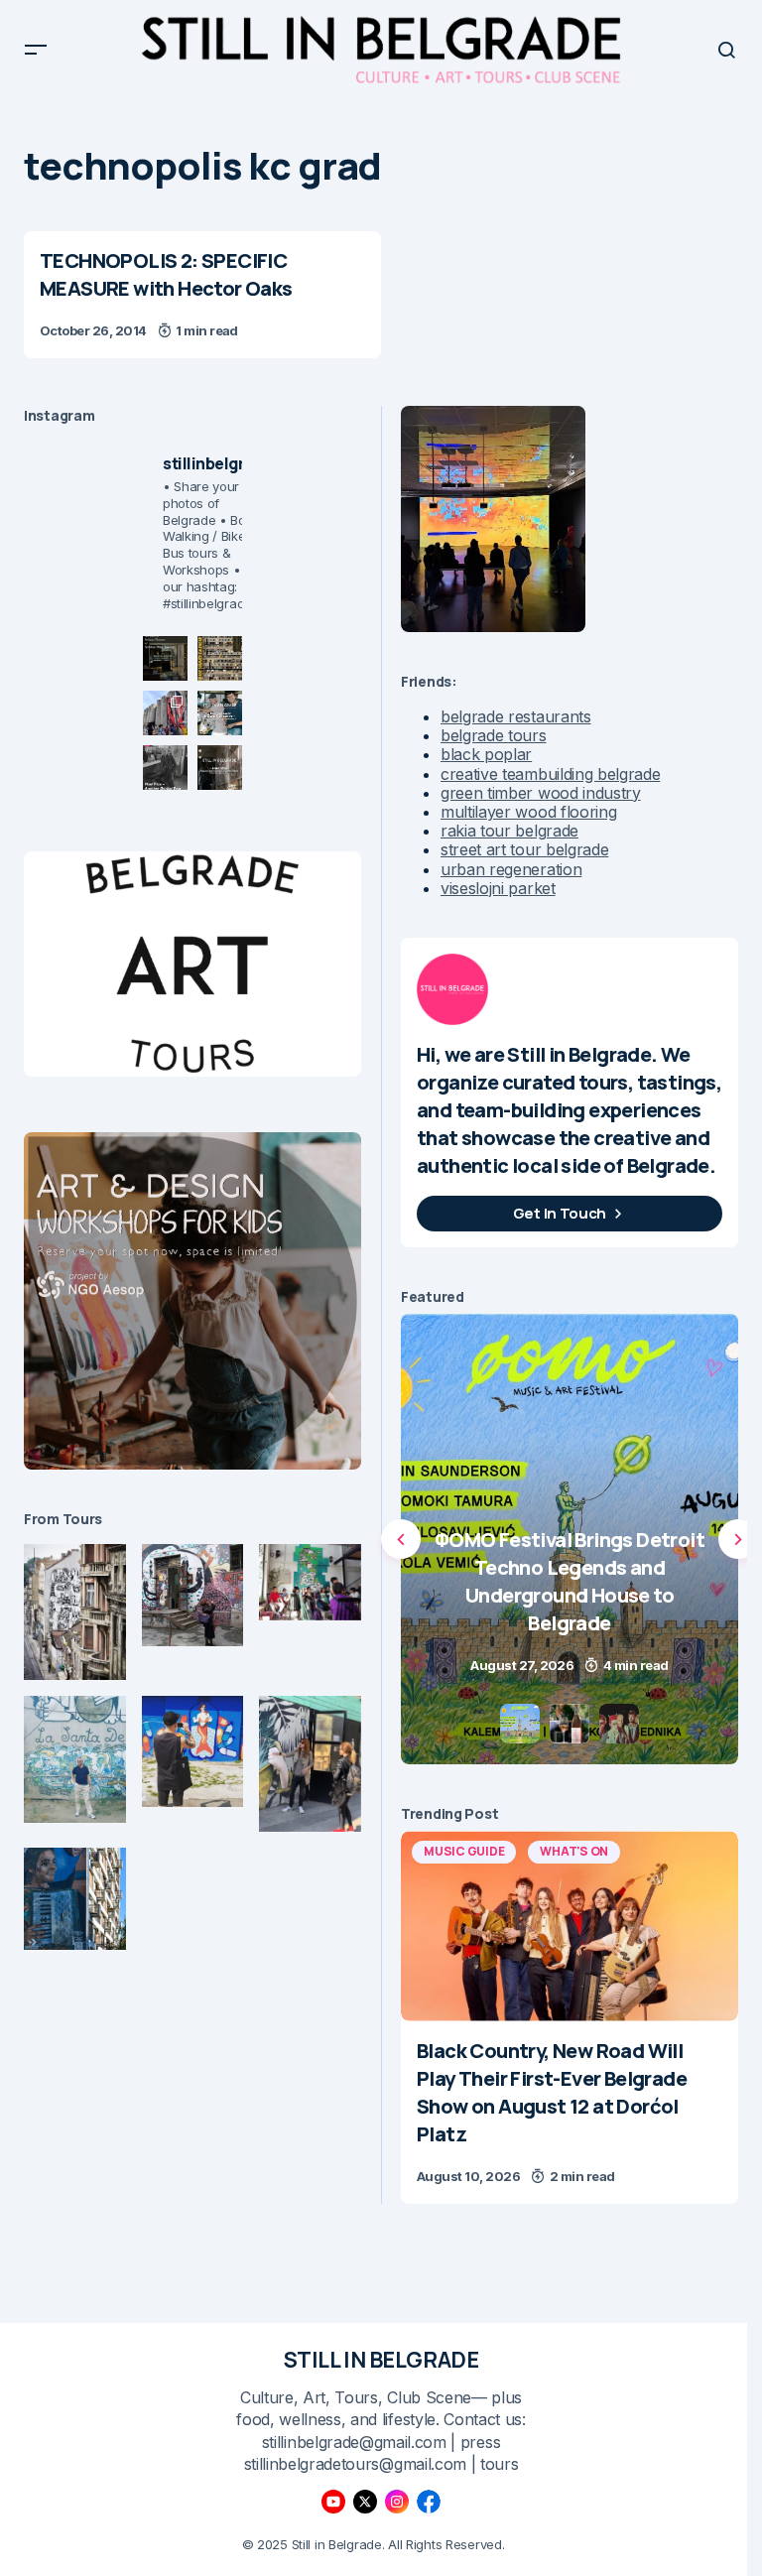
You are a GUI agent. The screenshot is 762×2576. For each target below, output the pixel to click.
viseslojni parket (498, 888)
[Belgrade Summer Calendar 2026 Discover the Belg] (220, 658)
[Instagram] (397, 2502)
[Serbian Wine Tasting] (570, 1539)
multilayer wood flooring (528, 812)
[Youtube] (333, 2502)
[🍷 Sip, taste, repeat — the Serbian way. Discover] (165, 658)
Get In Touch (560, 1213)
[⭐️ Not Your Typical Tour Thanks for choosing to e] (165, 713)
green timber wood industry (541, 793)
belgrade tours (494, 735)
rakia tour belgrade (509, 831)
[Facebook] (429, 2502)
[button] (36, 50)
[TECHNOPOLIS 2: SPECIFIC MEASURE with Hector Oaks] (202, 295)
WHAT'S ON (574, 1851)
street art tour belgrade (524, 849)
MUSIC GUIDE (464, 1851)
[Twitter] (365, 2502)
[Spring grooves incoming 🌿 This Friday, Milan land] (220, 713)
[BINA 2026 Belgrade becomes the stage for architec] (220, 768)
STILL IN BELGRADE (381, 2360)
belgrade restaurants (516, 716)
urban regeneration (511, 869)
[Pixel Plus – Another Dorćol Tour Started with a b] (165, 768)
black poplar (486, 754)
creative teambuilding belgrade (550, 774)
